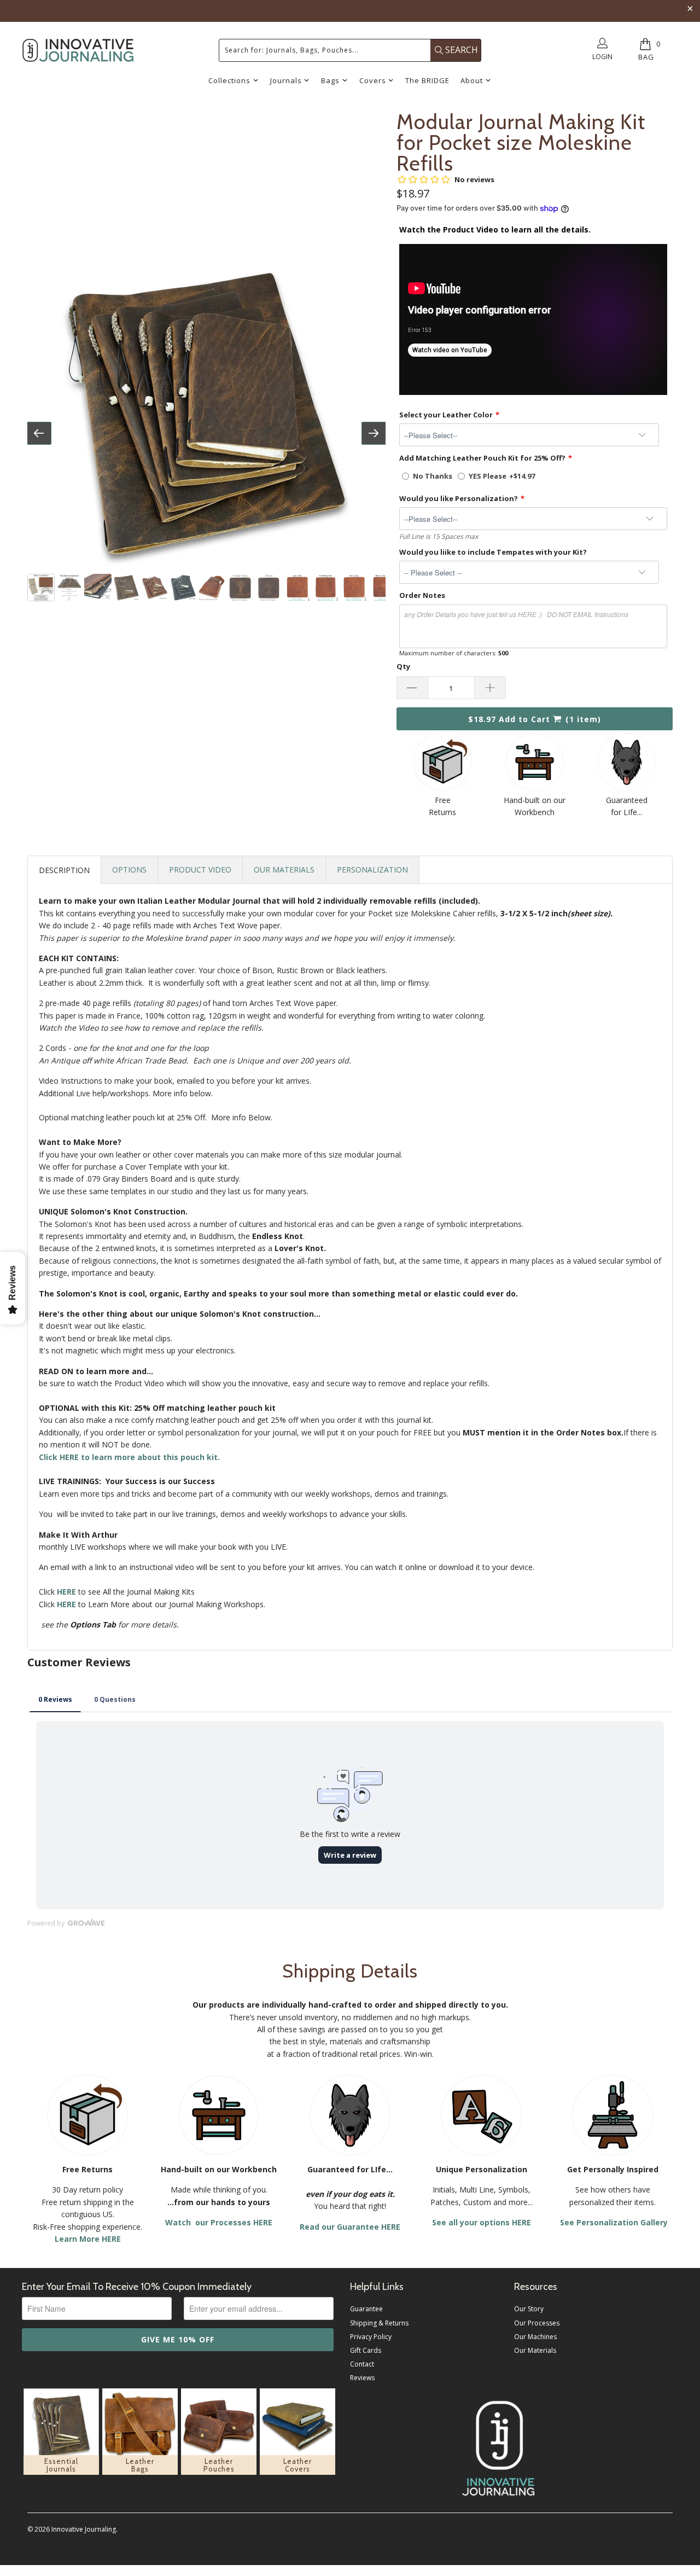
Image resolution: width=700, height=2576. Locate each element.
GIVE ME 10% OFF (178, 2339)
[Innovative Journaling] (78, 50)
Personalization (372, 870)
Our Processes (537, 2323)
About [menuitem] (472, 80)
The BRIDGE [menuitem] (427, 80)
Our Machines (535, 2337)
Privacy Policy (371, 2337)
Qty (403, 666)
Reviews (362, 2378)
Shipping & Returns (379, 2323)
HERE (66, 1604)
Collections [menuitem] (229, 80)
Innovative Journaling (84, 2529)
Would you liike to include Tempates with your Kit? (493, 552)
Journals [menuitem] (286, 80)
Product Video (200, 870)
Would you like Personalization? (459, 498)
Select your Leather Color (446, 415)
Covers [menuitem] (373, 80)
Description (64, 870)
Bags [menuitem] (330, 80)
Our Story (529, 2309)
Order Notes (422, 595)
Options (129, 870)
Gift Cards (366, 2350)
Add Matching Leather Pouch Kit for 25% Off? (482, 458)
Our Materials (284, 870)
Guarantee (366, 2309)
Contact (362, 2364)
